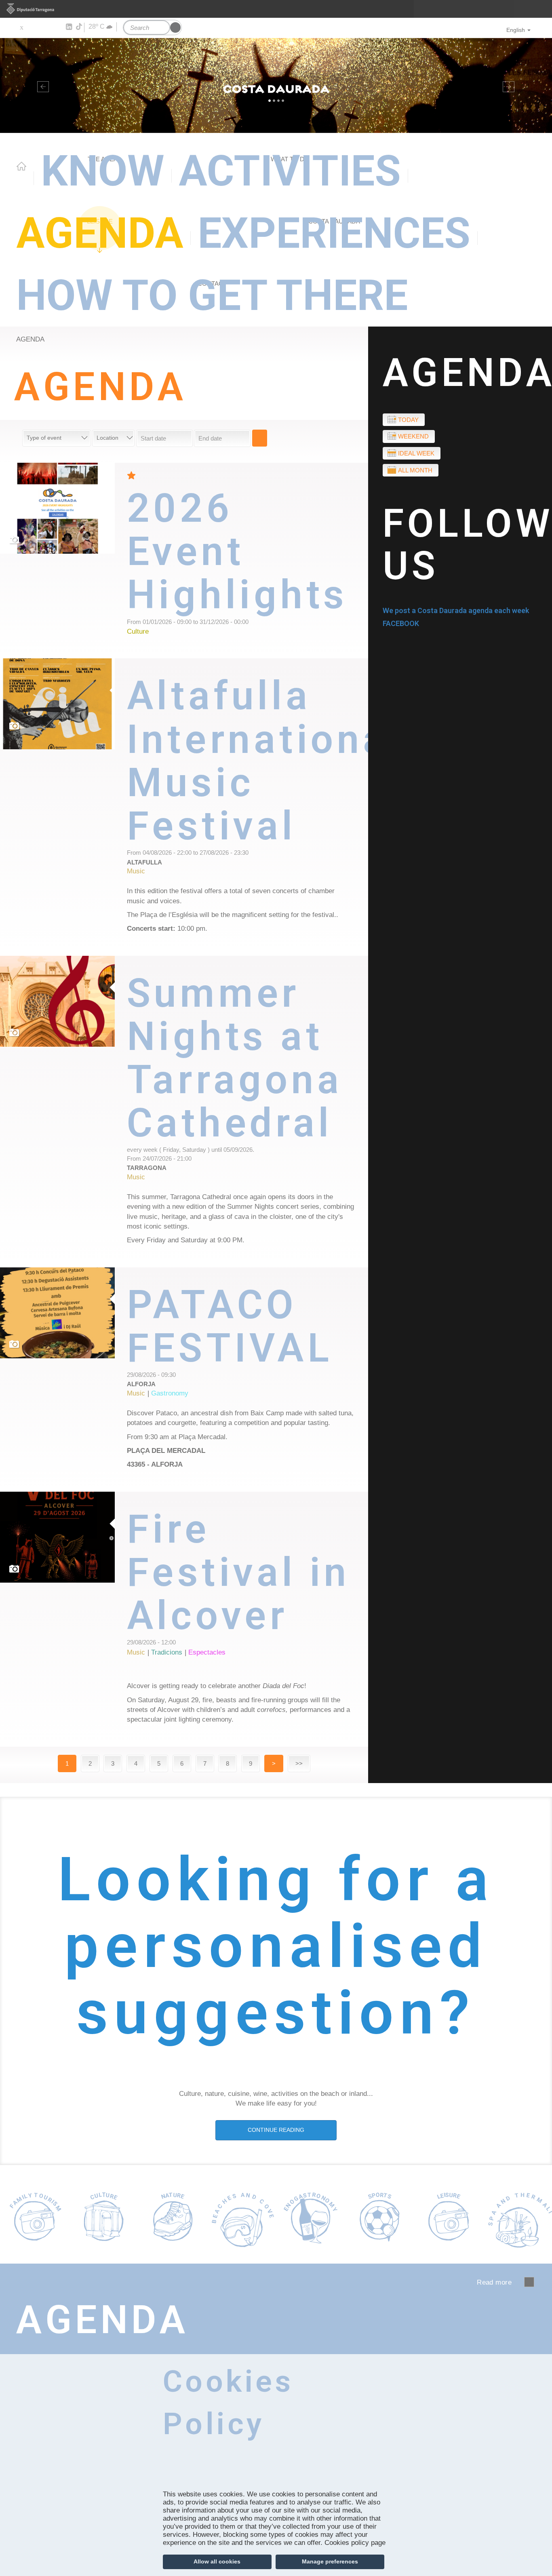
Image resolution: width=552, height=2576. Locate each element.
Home (21, 166)
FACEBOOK (401, 623)
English (516, 30)
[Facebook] (33, 27)
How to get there (212, 296)
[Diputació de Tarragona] (276, 9)
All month (415, 470)
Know (103, 171)
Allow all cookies (217, 2561)
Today (408, 420)
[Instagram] (57, 27)
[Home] (276, 85)
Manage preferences (330, 2561)
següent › (529, 2282)
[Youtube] (45, 27)
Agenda (100, 233)
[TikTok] (80, 27)
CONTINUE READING (276, 2130)
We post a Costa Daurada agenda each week (456, 610)
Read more (248, 561)
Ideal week (416, 453)
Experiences (334, 233)
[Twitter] (21, 27)
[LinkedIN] (68, 27)
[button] (41, 85)
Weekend (413, 436)
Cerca (260, 438)
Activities (290, 171)
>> (299, 1763)
